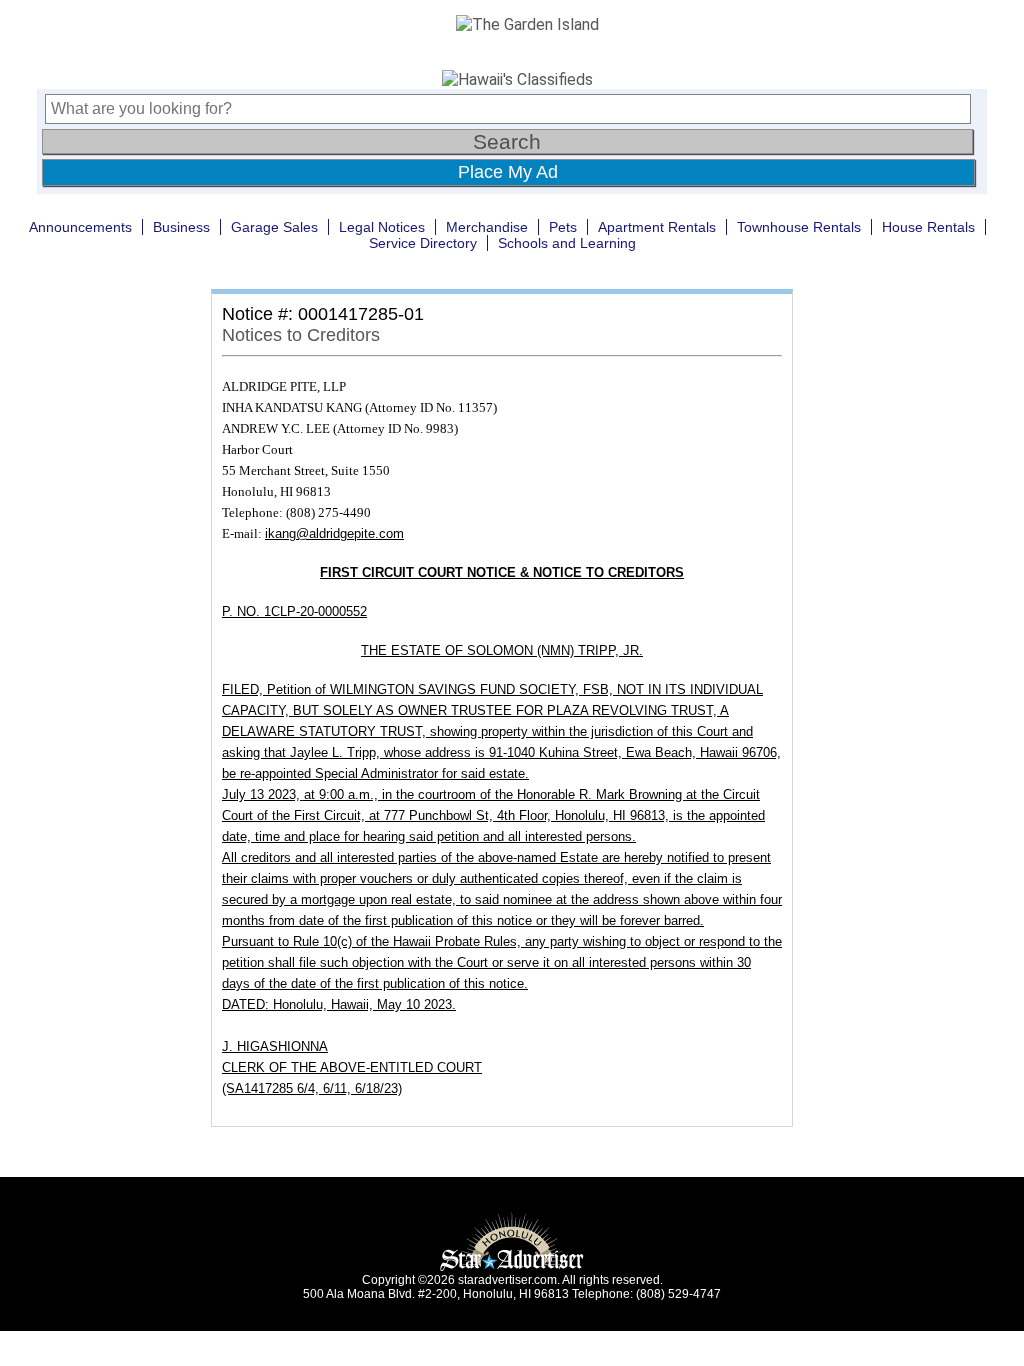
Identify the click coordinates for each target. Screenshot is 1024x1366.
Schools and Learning (567, 243)
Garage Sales (274, 227)
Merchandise (487, 227)
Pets (563, 227)
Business (181, 227)
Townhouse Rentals (799, 227)
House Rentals (928, 227)
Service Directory (423, 243)
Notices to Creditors (301, 335)
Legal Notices (382, 227)
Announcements (80, 227)
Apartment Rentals (657, 227)
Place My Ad (508, 172)
